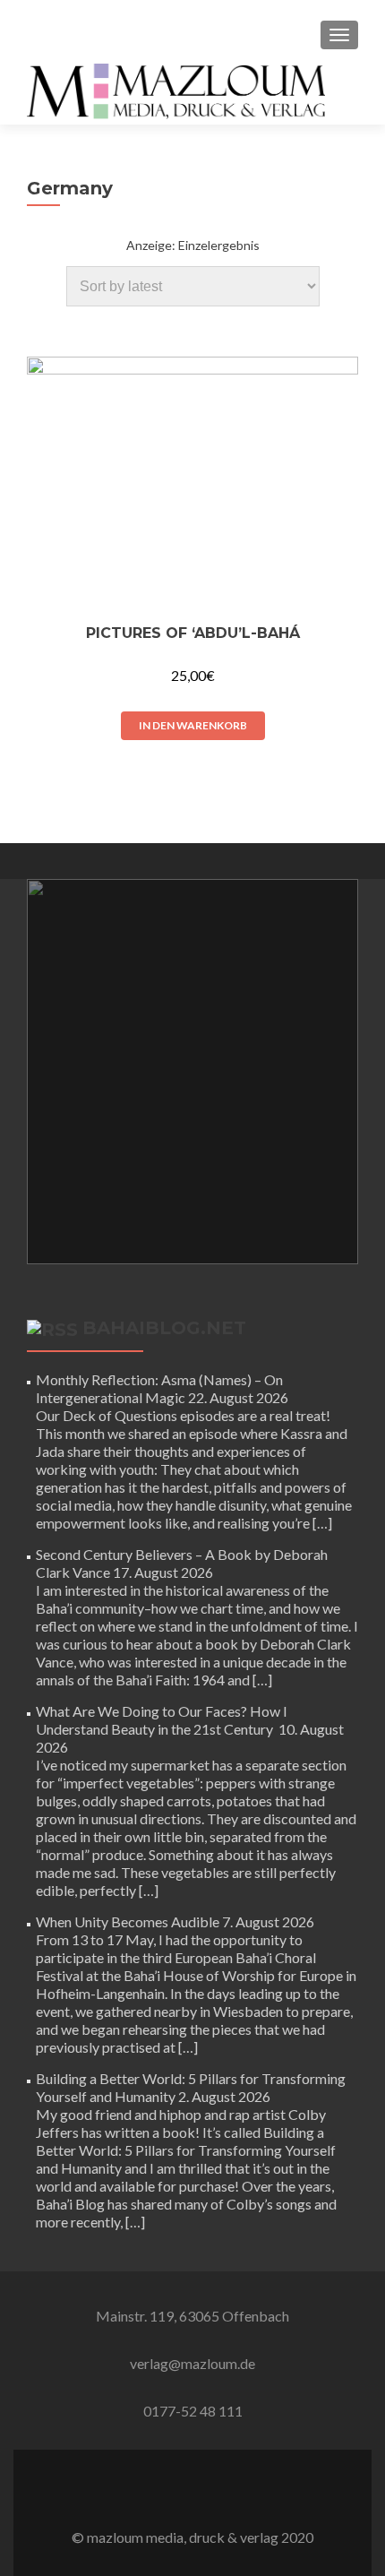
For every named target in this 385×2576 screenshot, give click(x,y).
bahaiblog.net (164, 1328)
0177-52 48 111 (193, 2411)
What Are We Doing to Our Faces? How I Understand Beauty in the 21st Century (162, 1720)
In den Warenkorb (193, 725)
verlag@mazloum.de (192, 2363)
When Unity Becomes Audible (128, 1921)
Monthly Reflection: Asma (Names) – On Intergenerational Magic (159, 1388)
